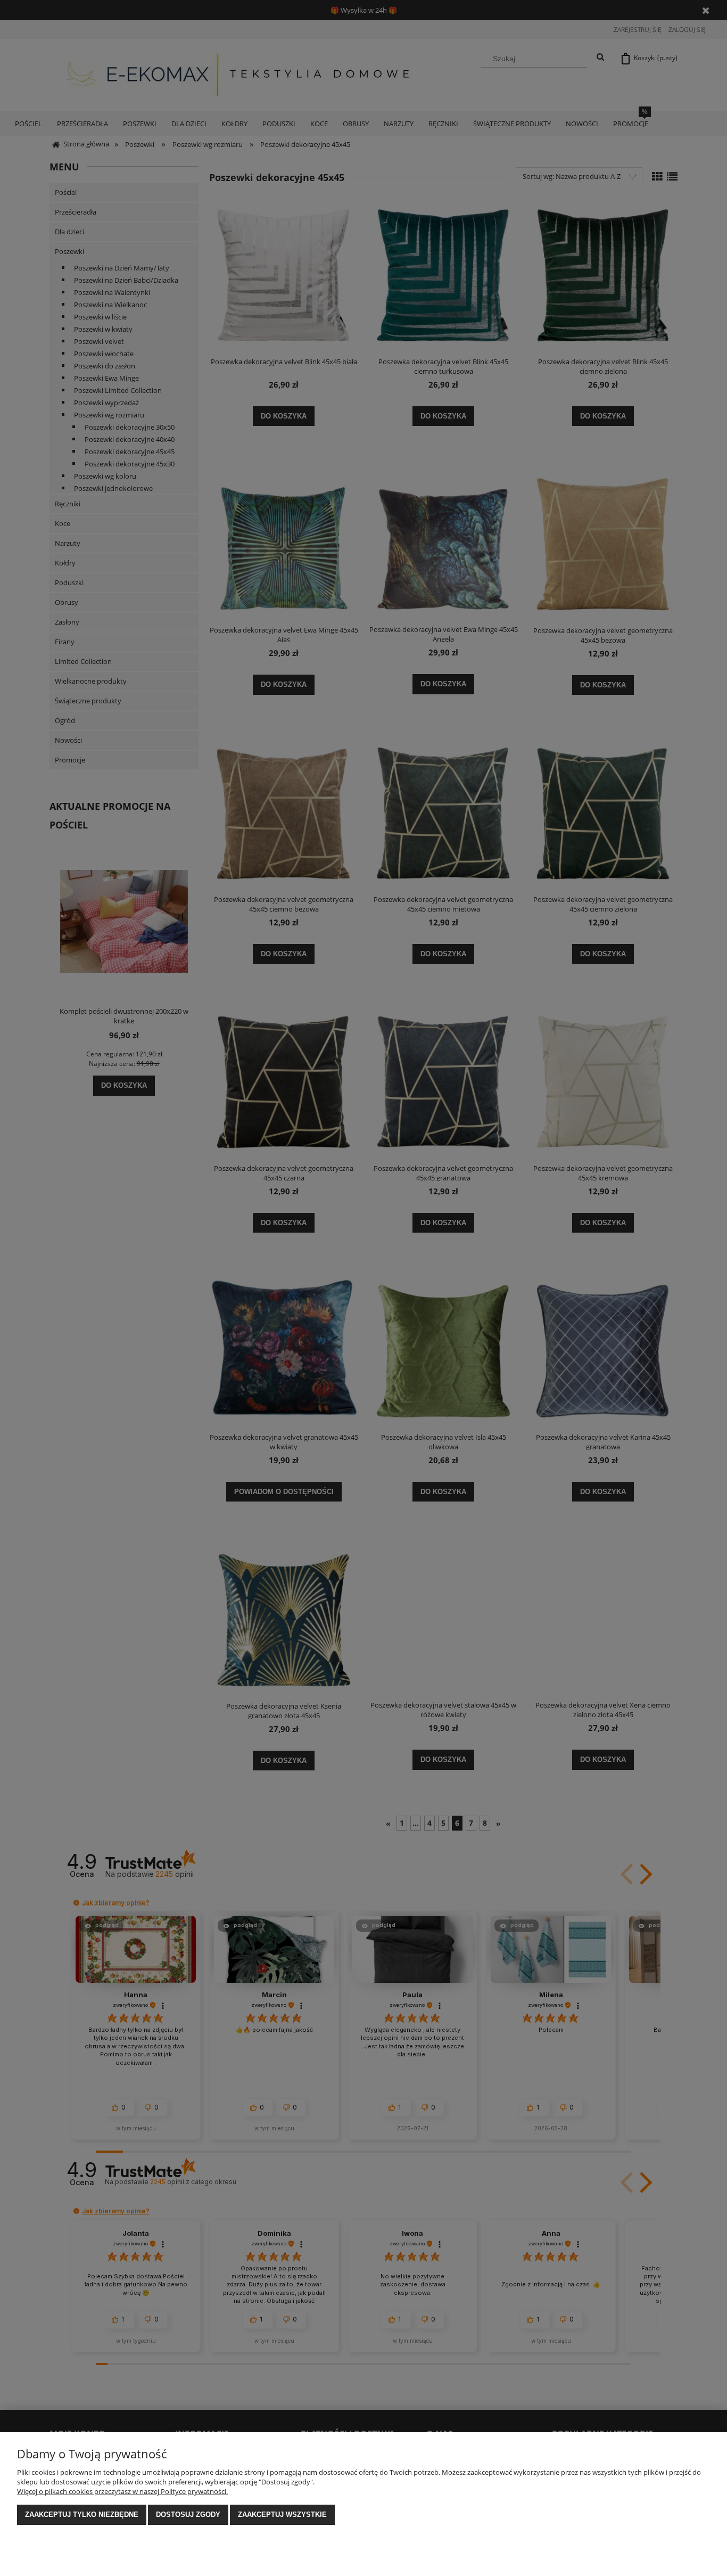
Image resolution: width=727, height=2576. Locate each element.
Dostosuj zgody (188, 2515)
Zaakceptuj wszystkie (282, 2515)
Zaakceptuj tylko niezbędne (82, 2515)
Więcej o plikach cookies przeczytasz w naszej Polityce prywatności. (122, 2491)
